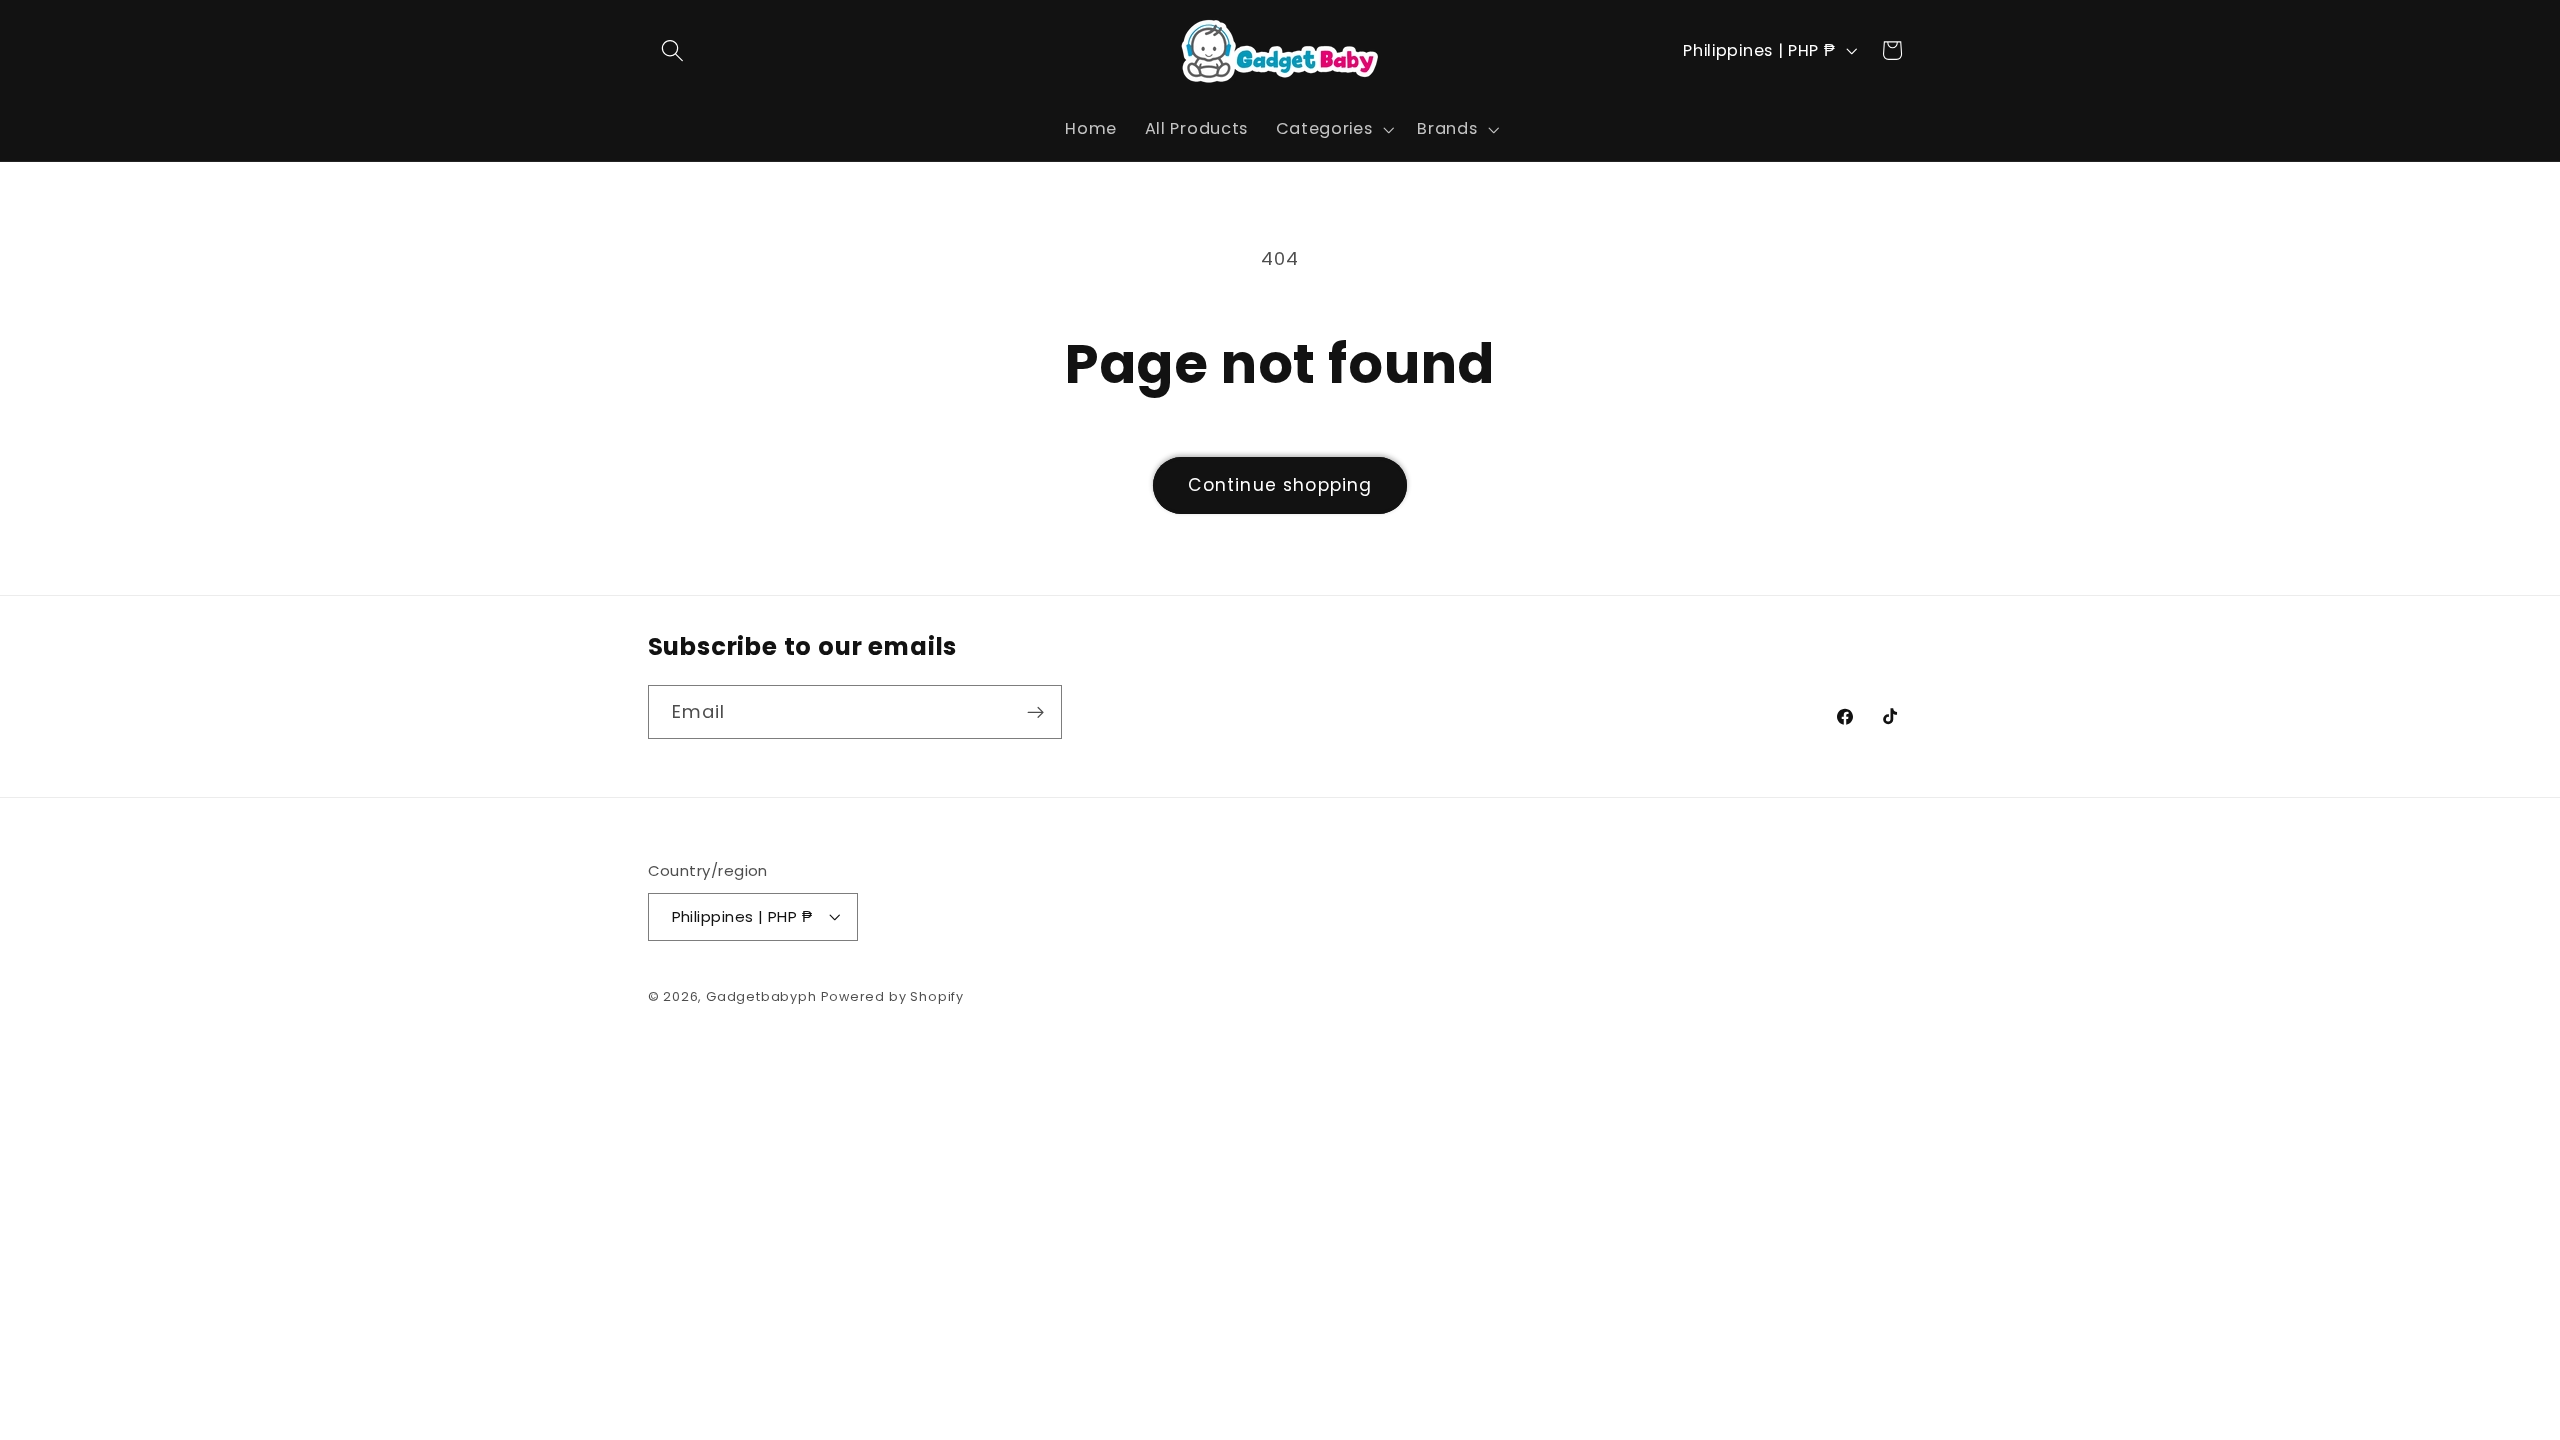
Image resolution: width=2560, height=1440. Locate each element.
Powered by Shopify (892, 996)
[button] (673, 50)
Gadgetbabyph (761, 996)
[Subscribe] (1035, 712)
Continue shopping (1280, 485)
